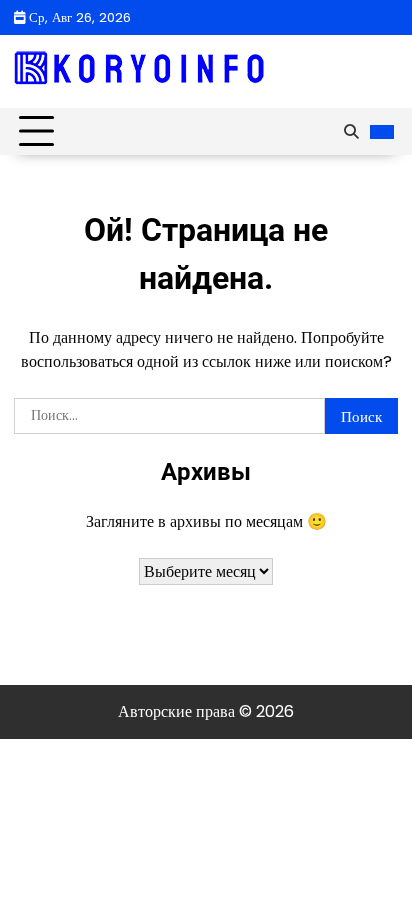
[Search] (351, 132)
